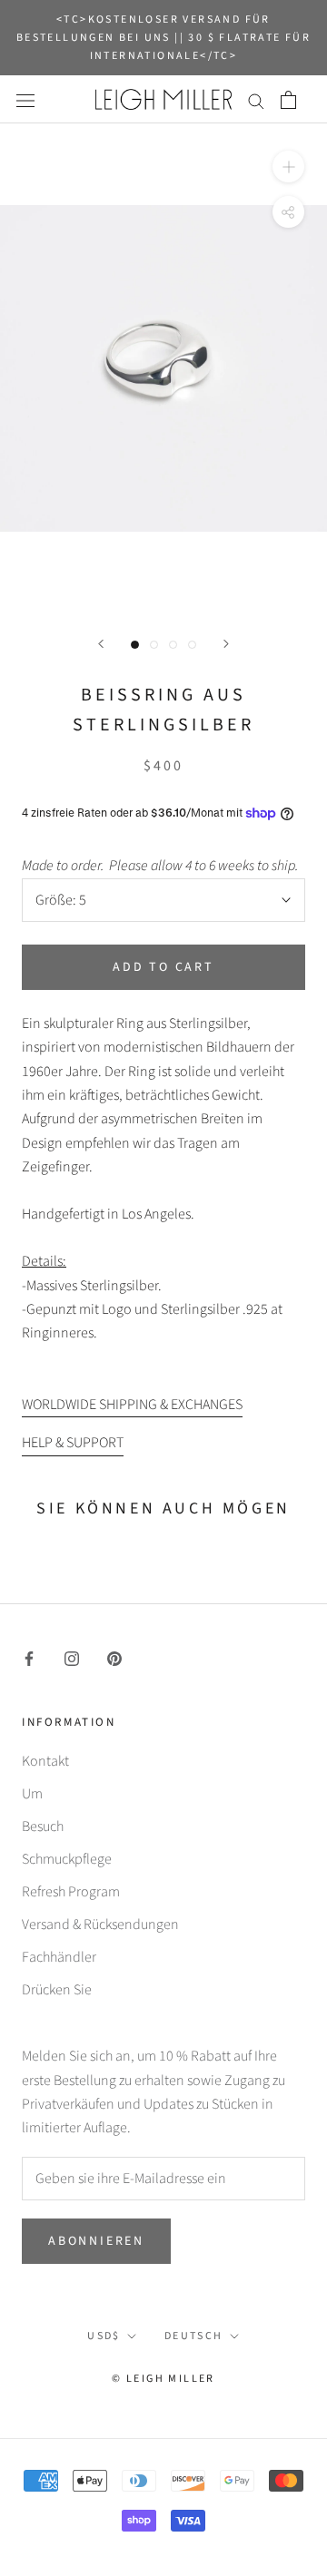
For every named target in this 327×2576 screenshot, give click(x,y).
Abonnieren (96, 2241)
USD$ (104, 2336)
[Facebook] (29, 1657)
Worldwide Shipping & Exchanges (132, 1405)
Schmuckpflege (67, 1859)
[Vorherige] (101, 644)
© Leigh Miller (163, 2379)
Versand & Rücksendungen (100, 1925)
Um (32, 1794)
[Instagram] (72, 1657)
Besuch (43, 1827)
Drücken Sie (57, 1990)
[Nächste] (226, 644)
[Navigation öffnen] (25, 100)
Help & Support (73, 1443)
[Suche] (256, 100)
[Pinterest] (114, 1657)
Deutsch (194, 2336)
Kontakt (45, 1761)
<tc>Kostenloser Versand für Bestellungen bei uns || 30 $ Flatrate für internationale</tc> (163, 38)
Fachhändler (59, 1957)
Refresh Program (71, 1892)
